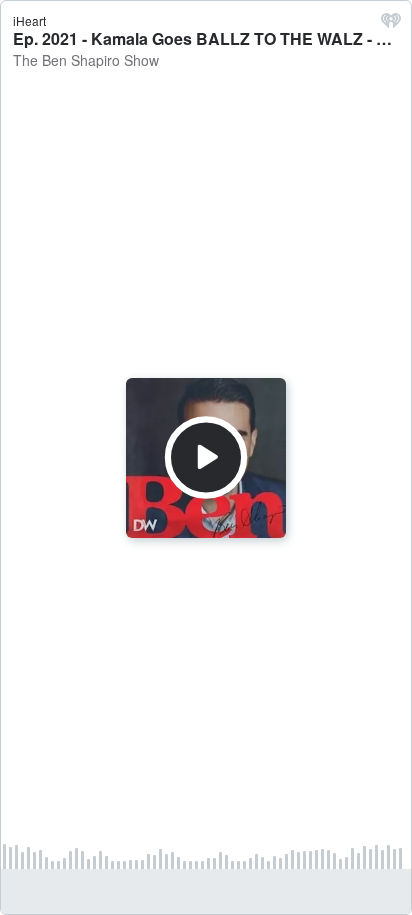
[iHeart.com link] (391, 25)
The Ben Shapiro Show (86, 60)
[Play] (206, 457)
